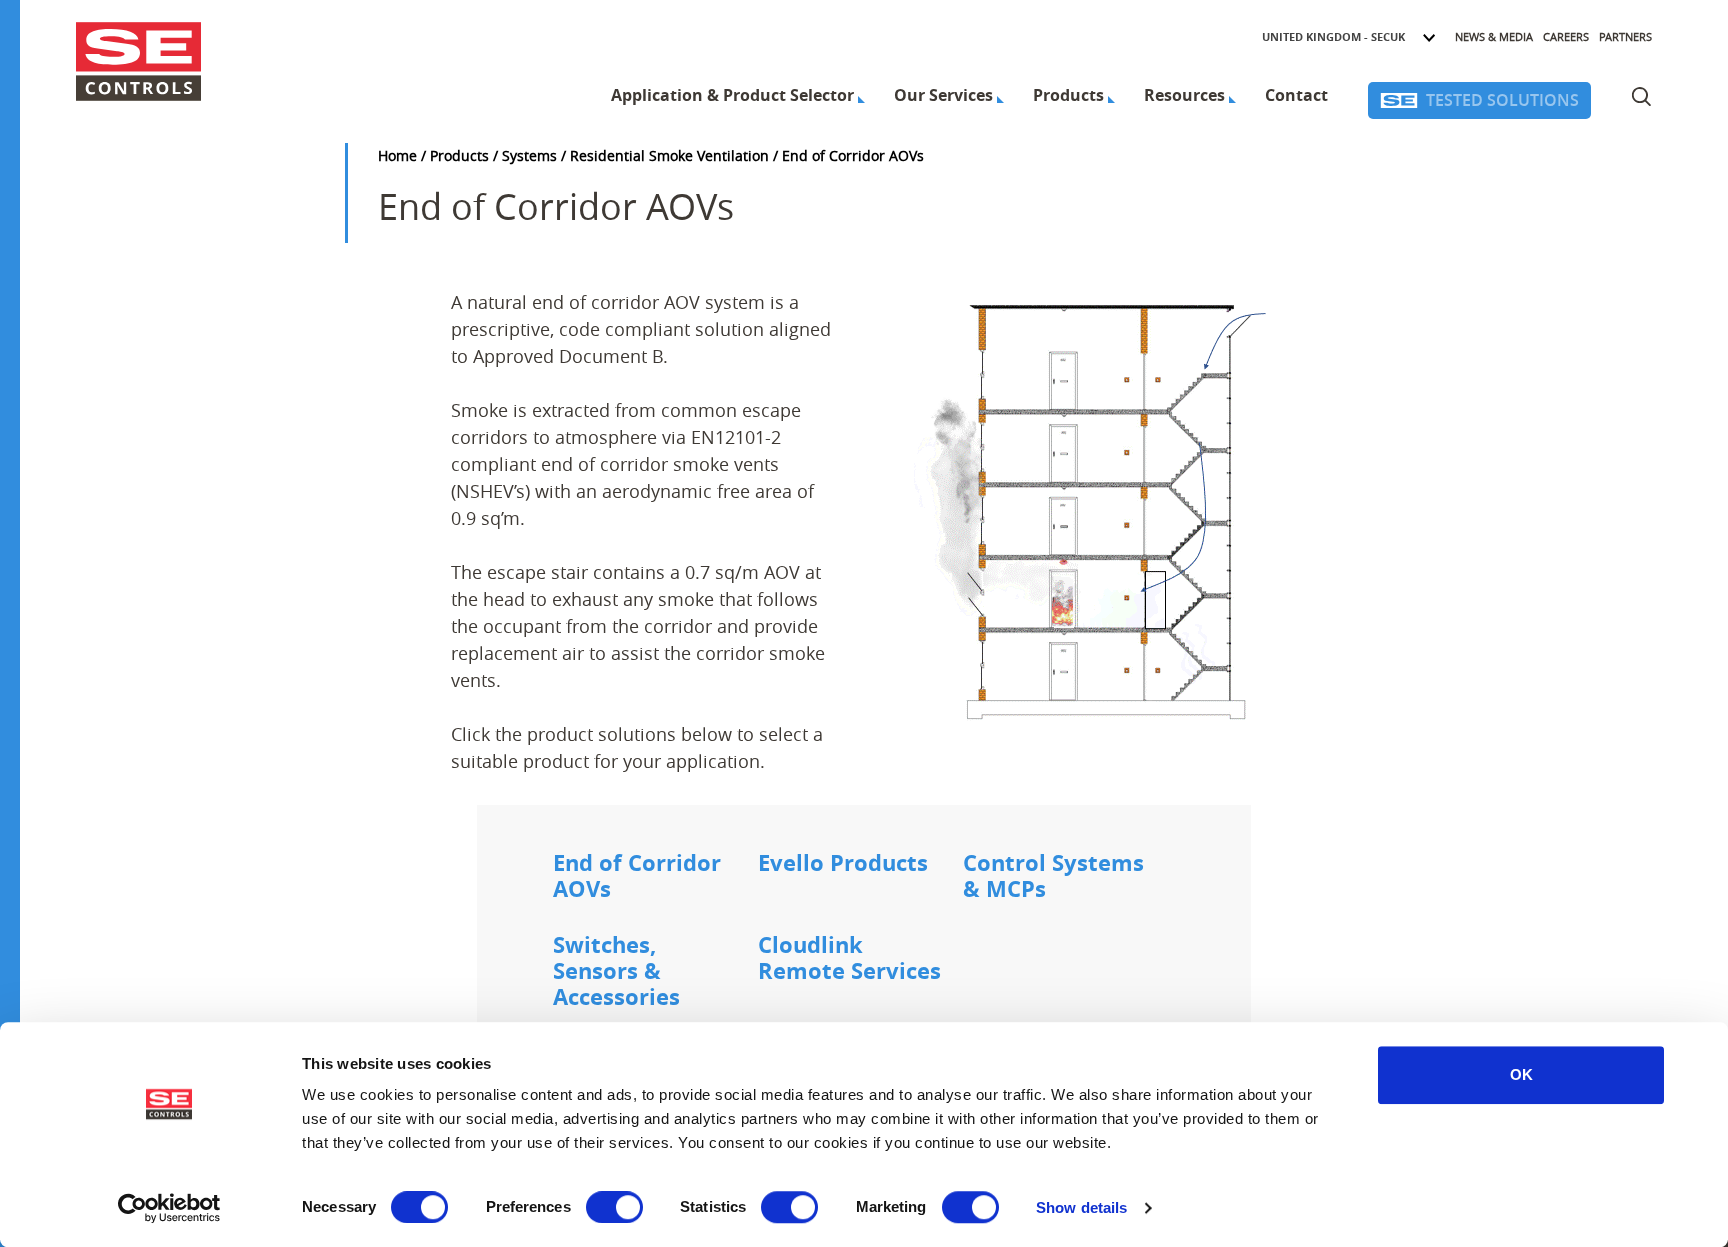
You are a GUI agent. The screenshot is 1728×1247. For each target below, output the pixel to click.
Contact (1296, 95)
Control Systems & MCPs (1053, 877)
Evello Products (843, 864)
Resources (1184, 95)
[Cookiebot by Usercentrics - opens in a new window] (169, 1208)
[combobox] (1349, 37)
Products (1068, 95)
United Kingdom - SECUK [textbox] (1333, 36)
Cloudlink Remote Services (849, 959)
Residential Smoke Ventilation (669, 155)
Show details (1081, 1207)
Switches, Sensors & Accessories (616, 972)
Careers (1566, 36)
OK (1521, 1074)
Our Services (943, 95)
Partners (1625, 36)
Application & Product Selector (732, 95)
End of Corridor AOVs (637, 877)
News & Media (1494, 36)
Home (397, 155)
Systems (529, 155)
